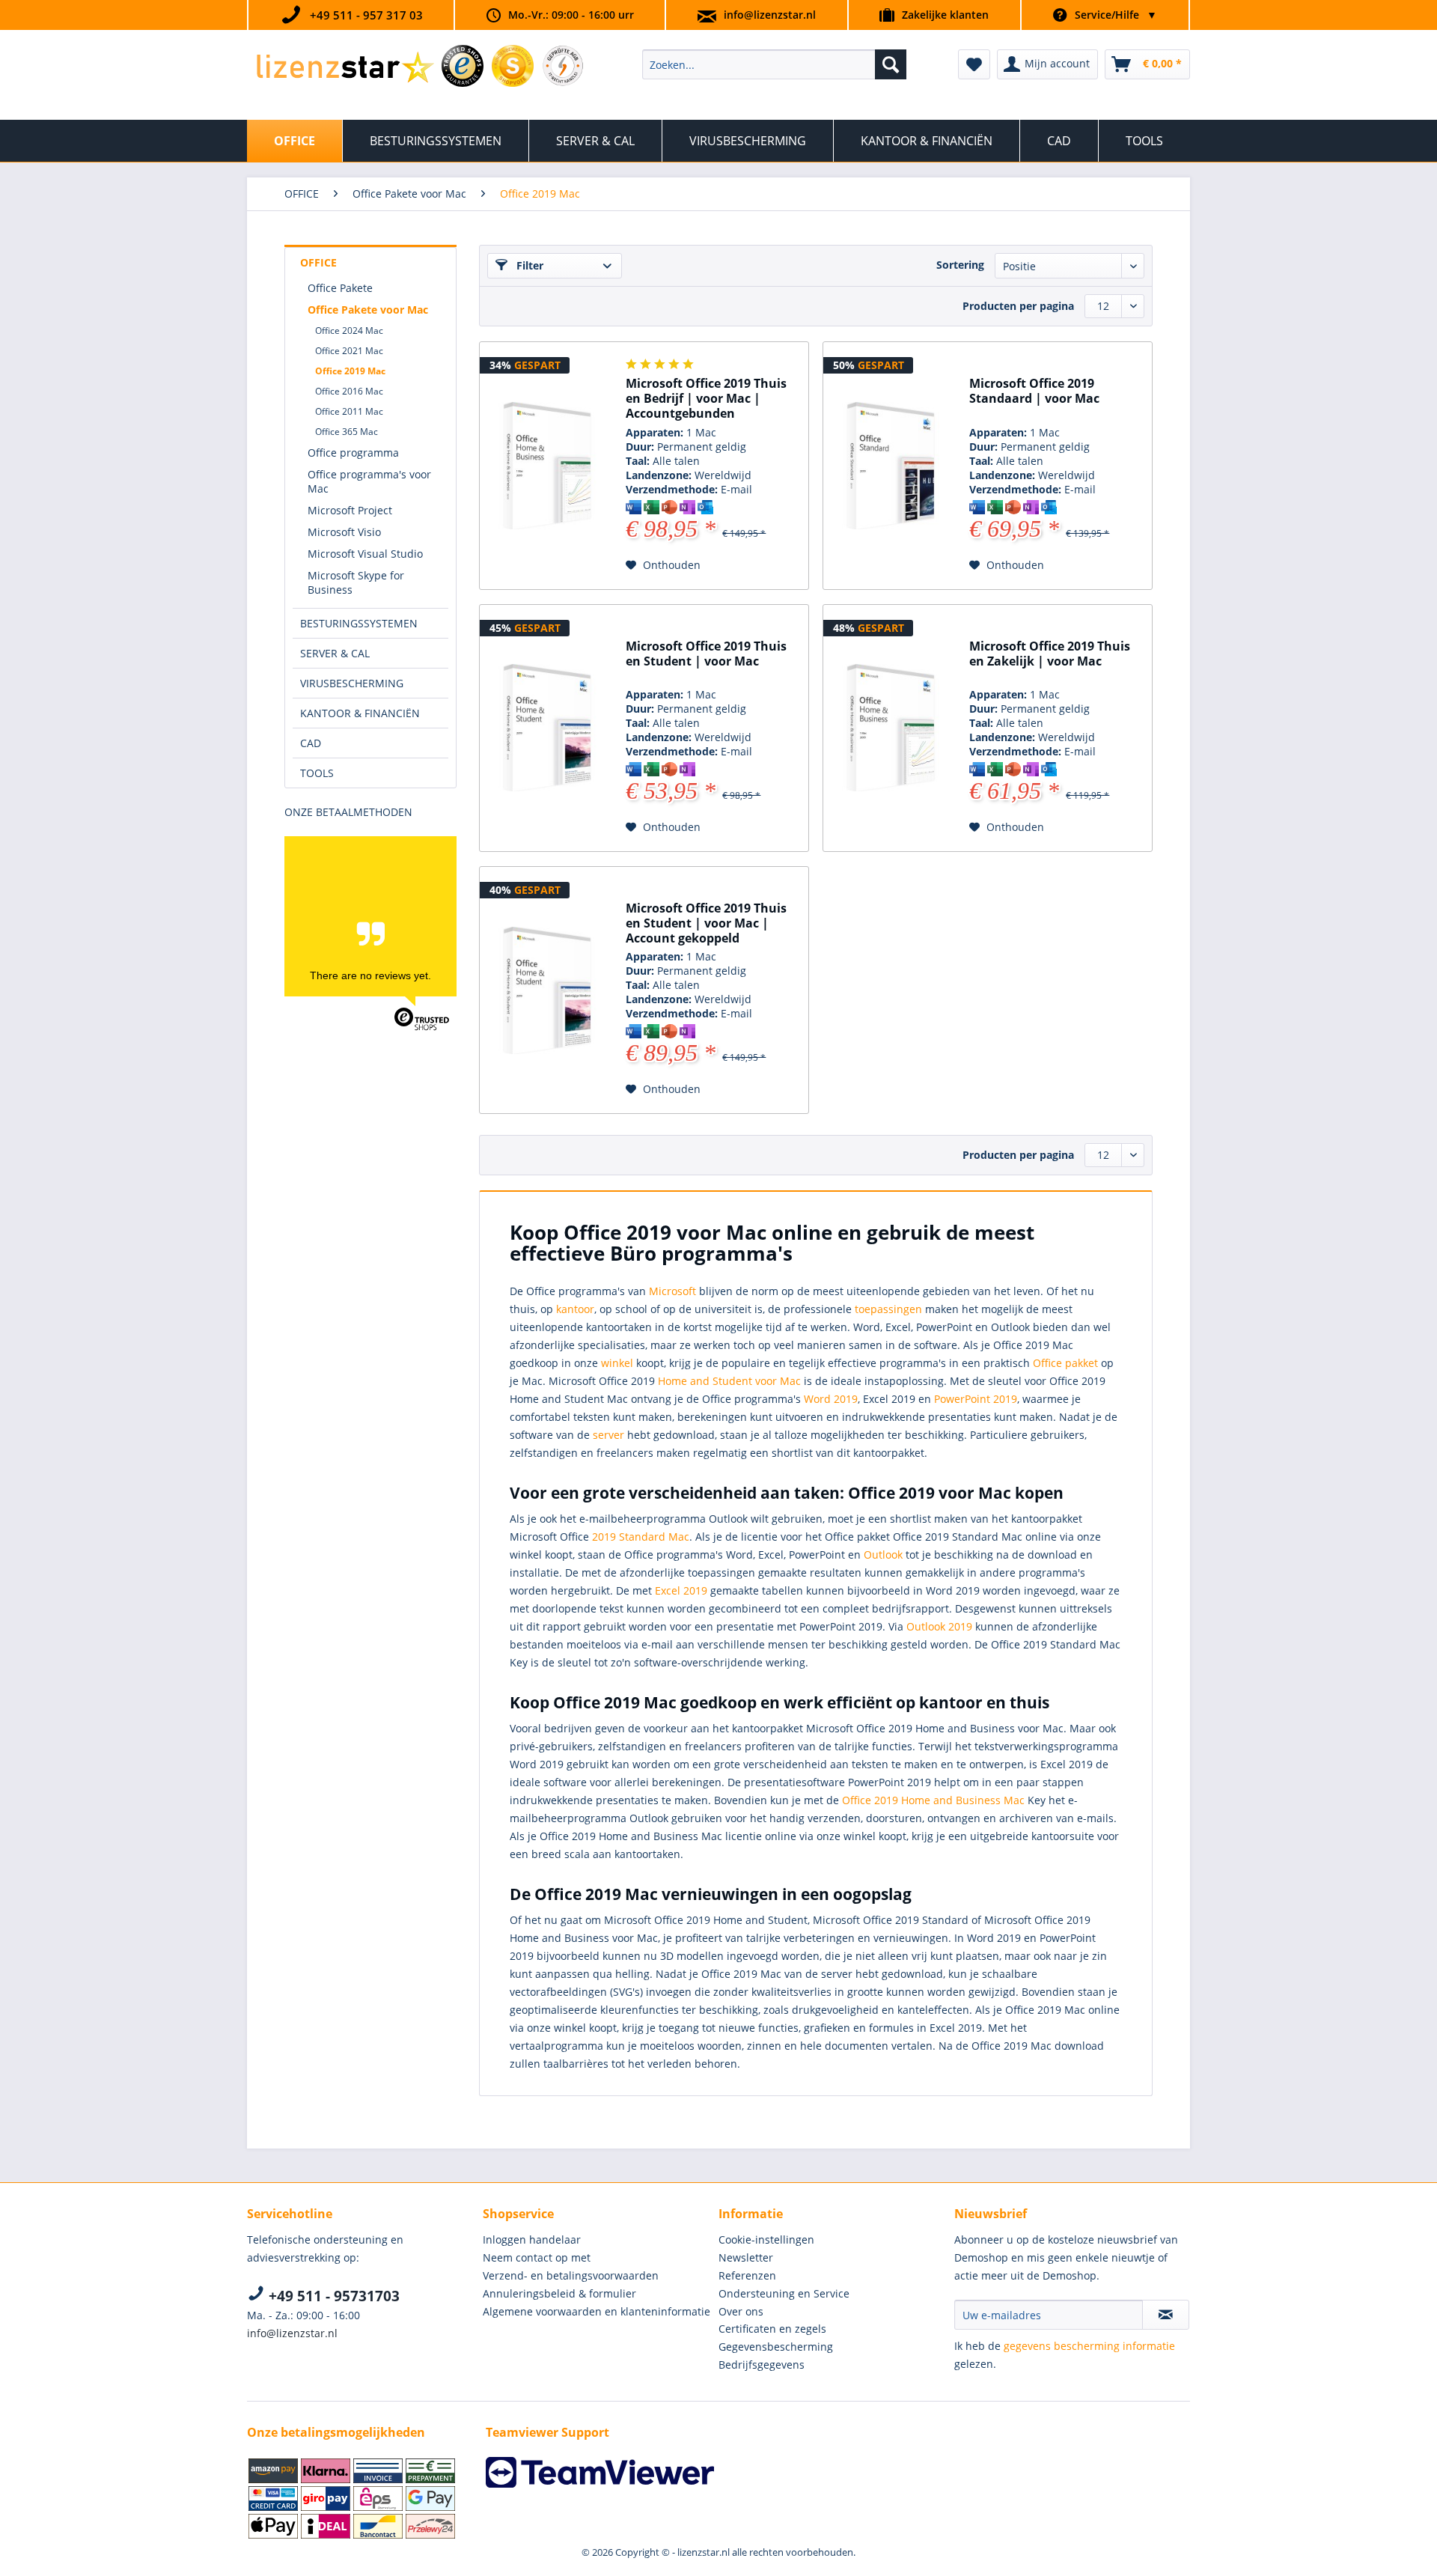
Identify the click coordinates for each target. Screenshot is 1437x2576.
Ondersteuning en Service (784, 2293)
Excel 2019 (681, 1590)
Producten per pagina (1018, 306)
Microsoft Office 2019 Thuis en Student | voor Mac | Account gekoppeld (706, 923)
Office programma (353, 453)
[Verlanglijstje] (974, 64)
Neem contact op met (537, 2257)
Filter (528, 265)
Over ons (741, 2311)
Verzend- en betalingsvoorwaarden (571, 2275)
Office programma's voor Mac (369, 481)
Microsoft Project (350, 510)
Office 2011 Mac (349, 411)
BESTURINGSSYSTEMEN (359, 623)
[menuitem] (774, 64)
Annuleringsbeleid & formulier (559, 2293)
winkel (617, 1363)
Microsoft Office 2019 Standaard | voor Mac (1034, 391)
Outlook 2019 (939, 1626)
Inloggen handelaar (532, 2239)
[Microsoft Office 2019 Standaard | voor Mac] (891, 466)
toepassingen (888, 1309)
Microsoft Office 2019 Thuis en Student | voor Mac (706, 654)
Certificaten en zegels (772, 2329)
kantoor (575, 1309)
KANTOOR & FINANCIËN (360, 713)
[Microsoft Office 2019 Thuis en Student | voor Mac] (547, 728)
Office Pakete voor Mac (368, 310)
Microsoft (672, 1291)
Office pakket (1065, 1363)
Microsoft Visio (344, 532)
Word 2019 (831, 1399)
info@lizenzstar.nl (770, 15)
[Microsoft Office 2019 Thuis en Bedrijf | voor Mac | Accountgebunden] (547, 466)
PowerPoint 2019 (976, 1399)
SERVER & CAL (335, 653)
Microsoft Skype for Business (356, 582)
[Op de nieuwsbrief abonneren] (1166, 2315)
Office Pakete (340, 288)
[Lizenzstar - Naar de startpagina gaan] (345, 68)
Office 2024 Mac (349, 331)
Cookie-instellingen (766, 2239)
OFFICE (318, 262)
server (608, 1435)
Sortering (960, 265)
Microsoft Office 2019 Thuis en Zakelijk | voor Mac (1050, 654)
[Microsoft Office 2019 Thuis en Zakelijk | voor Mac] (891, 728)
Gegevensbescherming (776, 2347)
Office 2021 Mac (349, 351)
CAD (311, 743)
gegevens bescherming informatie (1089, 2346)
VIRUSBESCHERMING (352, 683)
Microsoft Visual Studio (365, 554)
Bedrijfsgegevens (762, 2365)
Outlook (883, 1555)
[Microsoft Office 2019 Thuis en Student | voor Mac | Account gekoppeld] (547, 990)
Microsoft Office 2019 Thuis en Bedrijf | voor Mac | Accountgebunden (706, 399)
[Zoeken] (891, 64)
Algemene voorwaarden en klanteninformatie (597, 2311)
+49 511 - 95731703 (332, 2296)
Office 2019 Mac (350, 371)
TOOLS (317, 773)
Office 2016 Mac (349, 391)
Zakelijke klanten (945, 15)
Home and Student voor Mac (729, 1381)
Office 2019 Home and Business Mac (933, 1800)
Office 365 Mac (347, 432)
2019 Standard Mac (641, 1537)
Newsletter (746, 2257)
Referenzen (747, 2275)
